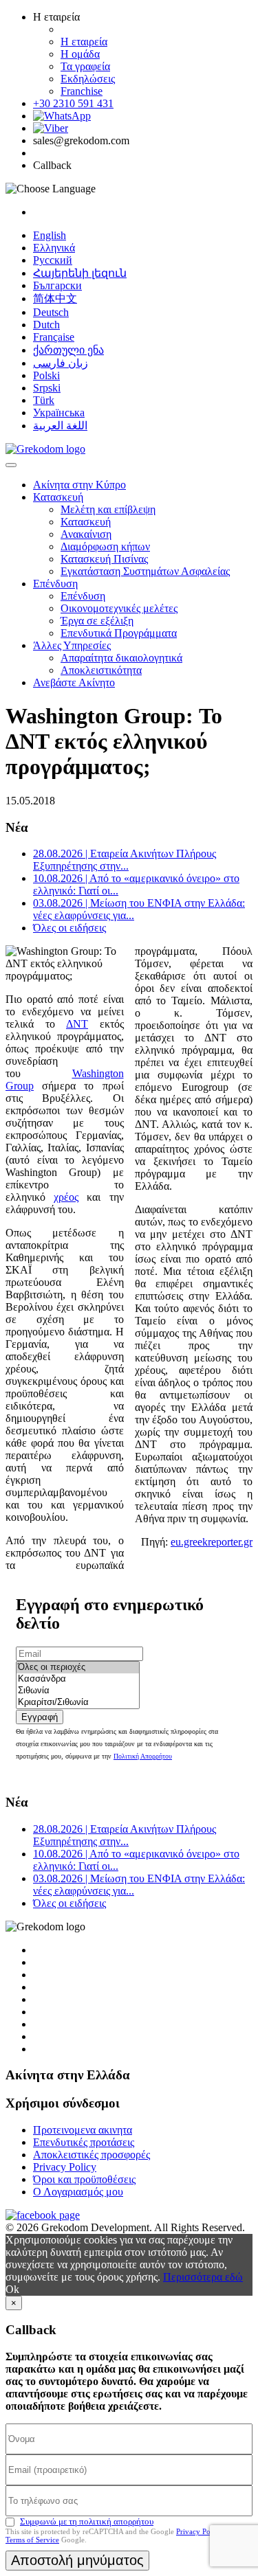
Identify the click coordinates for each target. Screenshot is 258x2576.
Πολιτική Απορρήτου (143, 1756)
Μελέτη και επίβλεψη (108, 509)
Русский (53, 260)
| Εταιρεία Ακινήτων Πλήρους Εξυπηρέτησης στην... (125, 860)
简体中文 (55, 298)
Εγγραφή (40, 1717)
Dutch (46, 325)
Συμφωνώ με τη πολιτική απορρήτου (87, 2521)
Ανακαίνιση (86, 534)
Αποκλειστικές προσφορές (92, 2155)
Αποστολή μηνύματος (77, 2560)
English (50, 235)
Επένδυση (55, 584)
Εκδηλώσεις (88, 79)
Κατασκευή (58, 497)
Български (57, 285)
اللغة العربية (60, 426)
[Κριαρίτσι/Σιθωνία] (78, 1703)
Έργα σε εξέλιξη (97, 621)
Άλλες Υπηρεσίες (72, 645)
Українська (59, 413)
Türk (44, 400)
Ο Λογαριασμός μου (78, 2192)
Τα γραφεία (85, 66)
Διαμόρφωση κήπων (105, 546)
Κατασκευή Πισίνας (104, 559)
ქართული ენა (68, 350)
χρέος (66, 1197)
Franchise (82, 91)
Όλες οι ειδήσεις (69, 928)
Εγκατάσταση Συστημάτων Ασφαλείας (145, 571)
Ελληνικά (54, 248)
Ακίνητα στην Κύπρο (79, 485)
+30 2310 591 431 (73, 103)
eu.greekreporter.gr (212, 1542)
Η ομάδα (80, 54)
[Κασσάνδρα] (78, 1679)
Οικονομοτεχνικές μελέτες (119, 608)
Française (54, 337)
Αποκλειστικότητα (101, 670)
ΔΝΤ (77, 1024)
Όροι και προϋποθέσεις (84, 2179)
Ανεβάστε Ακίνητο (74, 682)
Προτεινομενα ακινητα (83, 2130)
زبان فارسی (61, 363)
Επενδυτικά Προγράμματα (119, 633)
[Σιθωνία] (78, 1691)
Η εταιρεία (84, 42)
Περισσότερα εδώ (203, 2277)
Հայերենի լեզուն (80, 273)
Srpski (47, 388)
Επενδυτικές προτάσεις (84, 2142)
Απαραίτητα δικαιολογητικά (121, 658)
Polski (46, 375)
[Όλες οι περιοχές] (78, 1668)
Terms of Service (32, 2540)
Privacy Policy (65, 2167)
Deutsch (51, 312)
